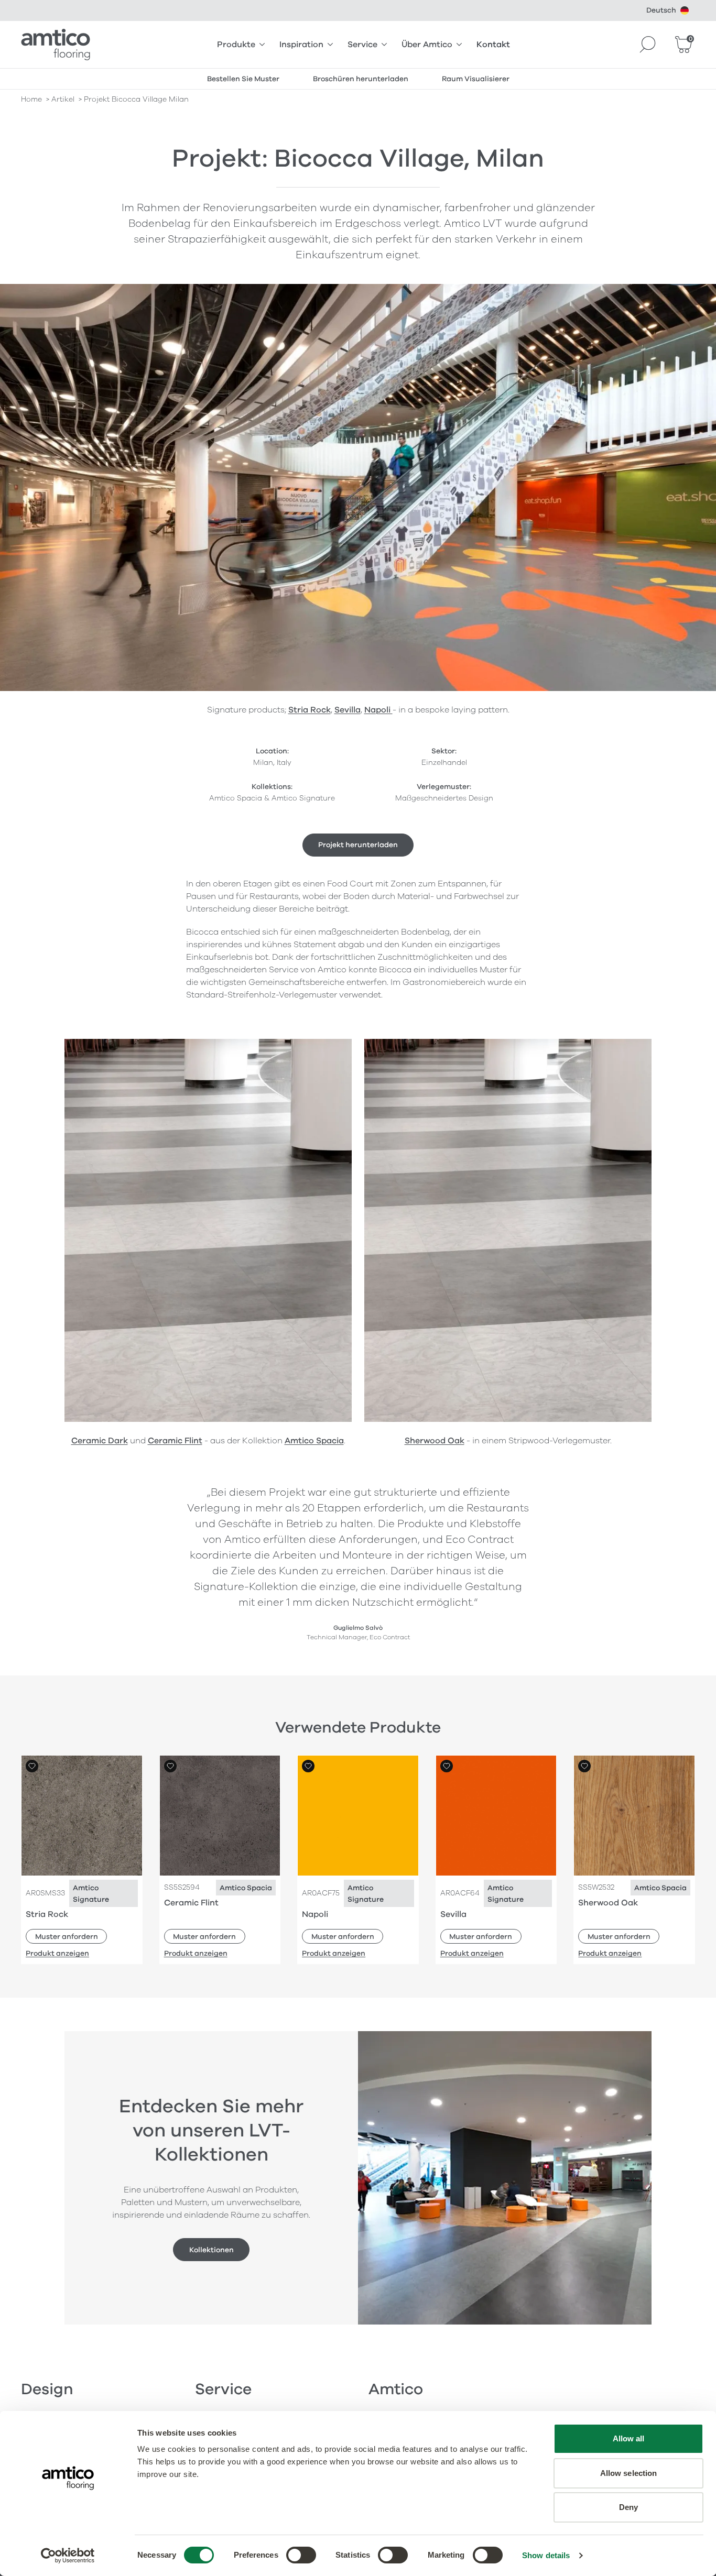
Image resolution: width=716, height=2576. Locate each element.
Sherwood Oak (435, 1441)
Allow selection (629, 2473)
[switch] (301, 2555)
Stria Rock (310, 710)
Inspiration (301, 45)
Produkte (236, 45)
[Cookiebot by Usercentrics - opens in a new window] (68, 2556)
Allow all (629, 2438)
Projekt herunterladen (358, 845)
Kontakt (493, 45)
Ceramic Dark (100, 1441)
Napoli (378, 710)
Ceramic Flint (175, 1441)
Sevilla (348, 710)
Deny (628, 2507)
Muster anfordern (67, 1937)
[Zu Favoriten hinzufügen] (32, 1766)
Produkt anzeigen (57, 1953)
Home (31, 99)
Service (362, 45)
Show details (546, 2555)
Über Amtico (427, 45)
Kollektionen (211, 2250)
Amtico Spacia (314, 1441)
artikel (63, 99)
